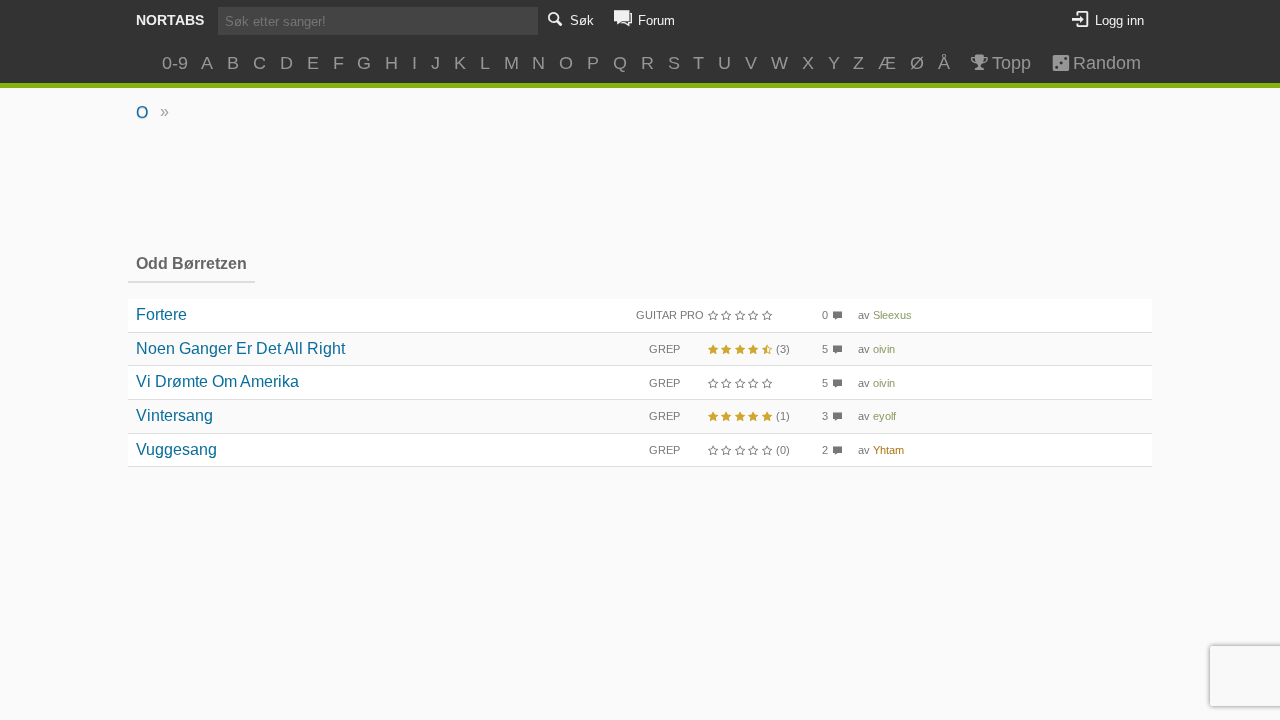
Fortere (161, 314)
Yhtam (888, 450)
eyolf (884, 416)
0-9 (175, 63)
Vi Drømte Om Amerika (217, 381)
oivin (884, 349)
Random (1098, 63)
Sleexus (892, 315)
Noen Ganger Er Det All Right (240, 348)
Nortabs (170, 20)
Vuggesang (176, 449)
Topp (1011, 63)
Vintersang (174, 415)
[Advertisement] (640, 186)
